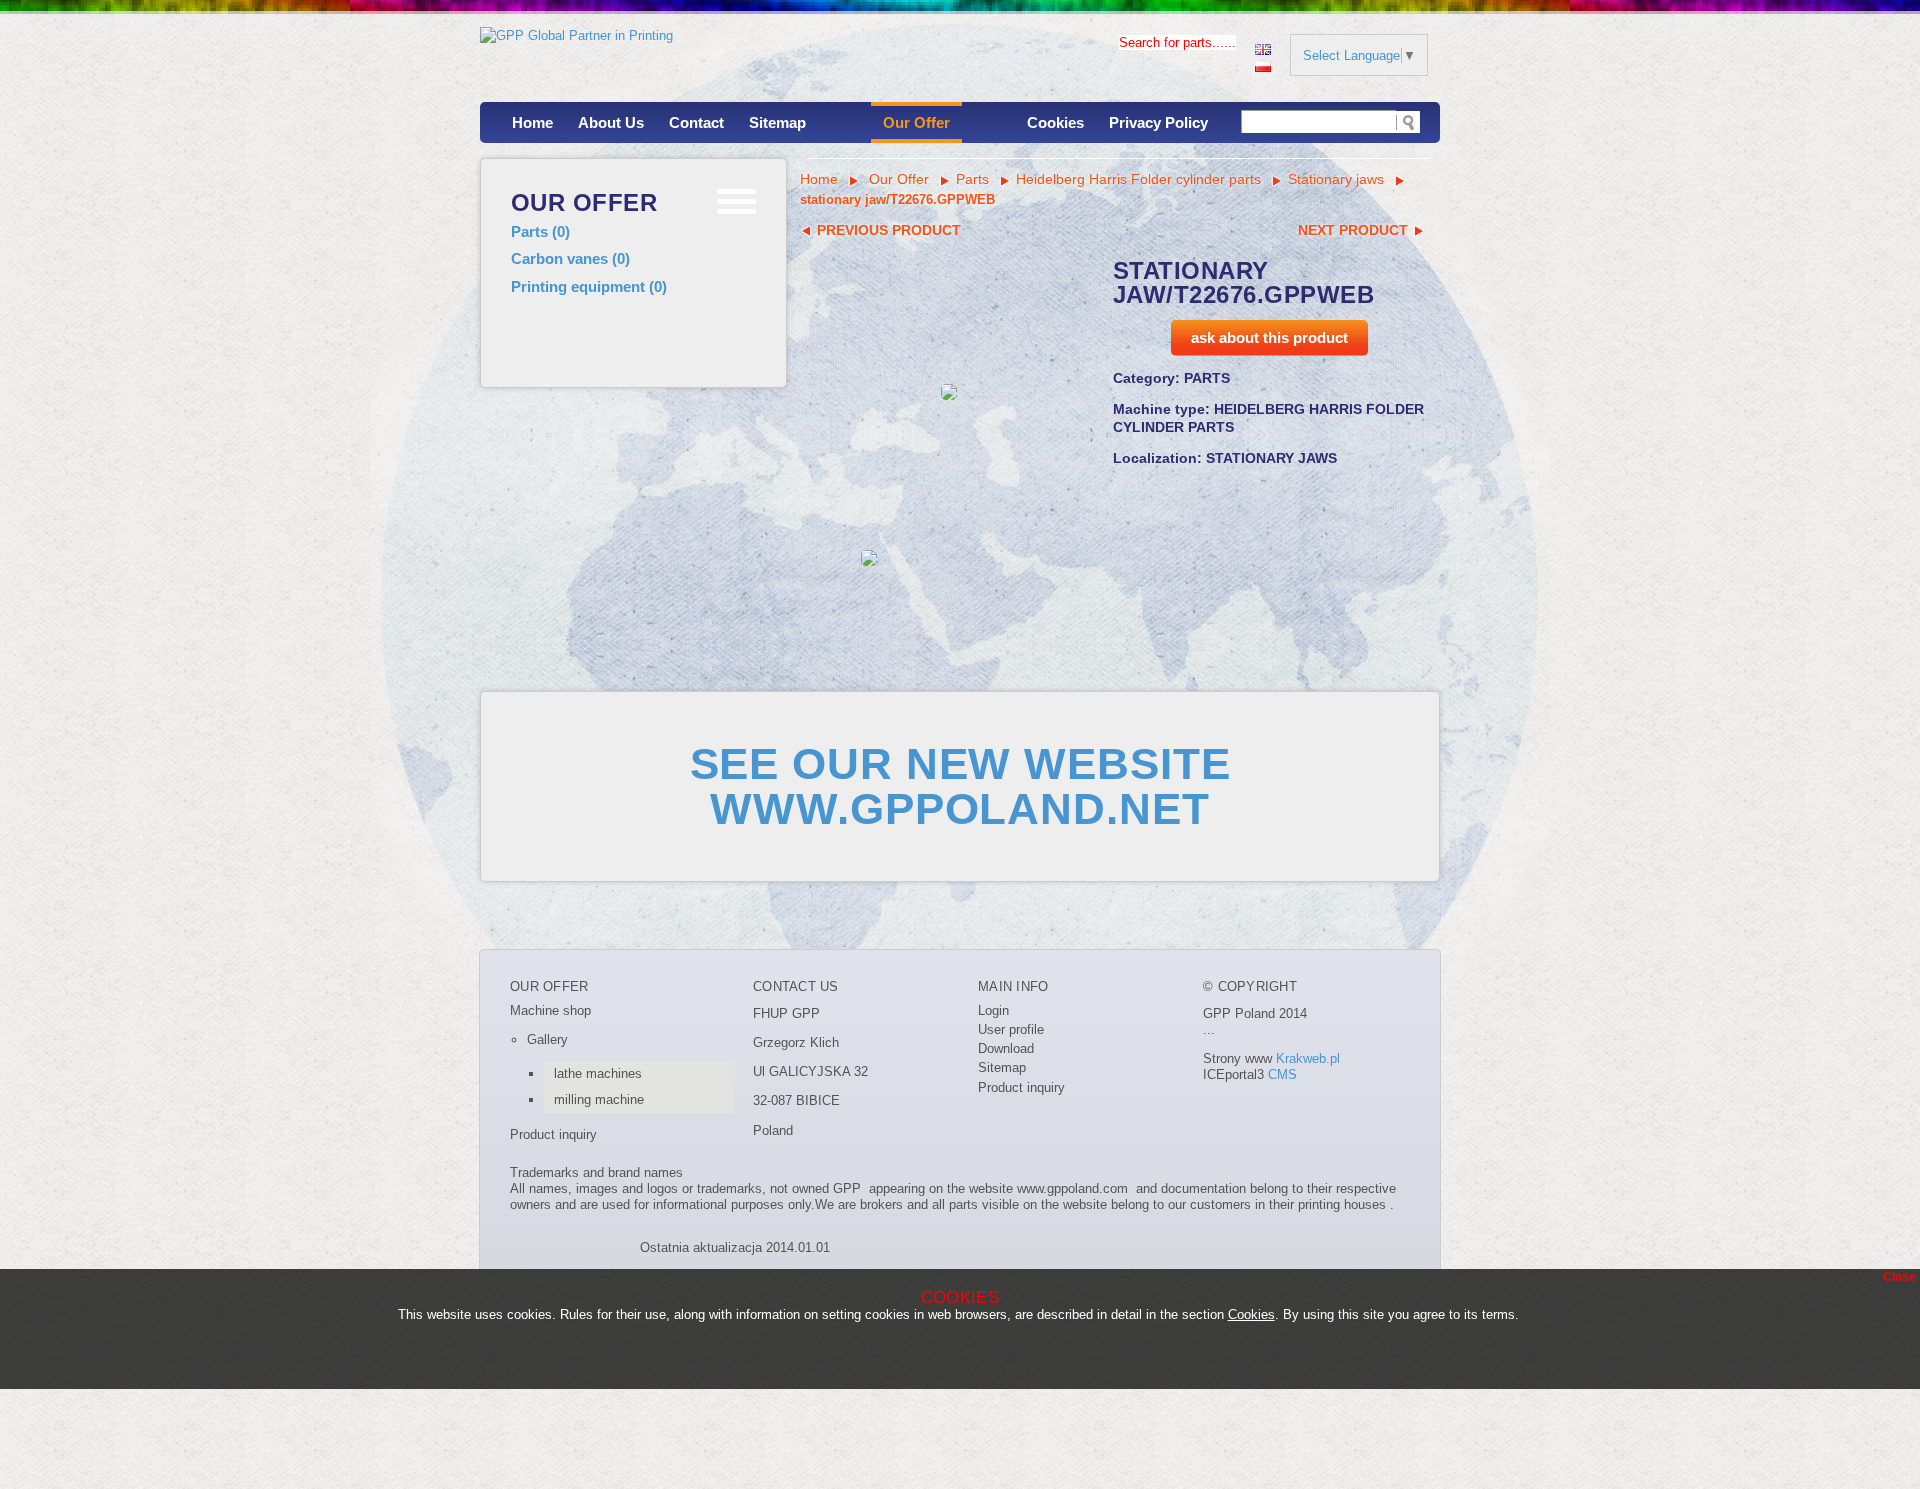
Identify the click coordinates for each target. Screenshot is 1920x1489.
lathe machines (598, 1073)
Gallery (547, 1039)
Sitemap (777, 122)
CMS (1282, 1074)
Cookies (1055, 122)
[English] (1263, 47)
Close (1899, 1277)
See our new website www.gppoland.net (960, 786)
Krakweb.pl (1308, 1058)
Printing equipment (589, 286)
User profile (1011, 1029)
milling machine (599, 1099)
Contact (696, 122)
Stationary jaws (1336, 179)
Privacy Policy (1158, 122)
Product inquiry (553, 1134)
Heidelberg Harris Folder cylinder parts (1138, 179)
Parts (540, 231)
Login (993, 1010)
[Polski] (1263, 64)
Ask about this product (1269, 337)
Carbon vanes (570, 258)
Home (532, 122)
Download (1006, 1048)
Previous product (887, 230)
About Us (611, 122)
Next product (1355, 230)
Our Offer (916, 122)
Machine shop (550, 1010)
